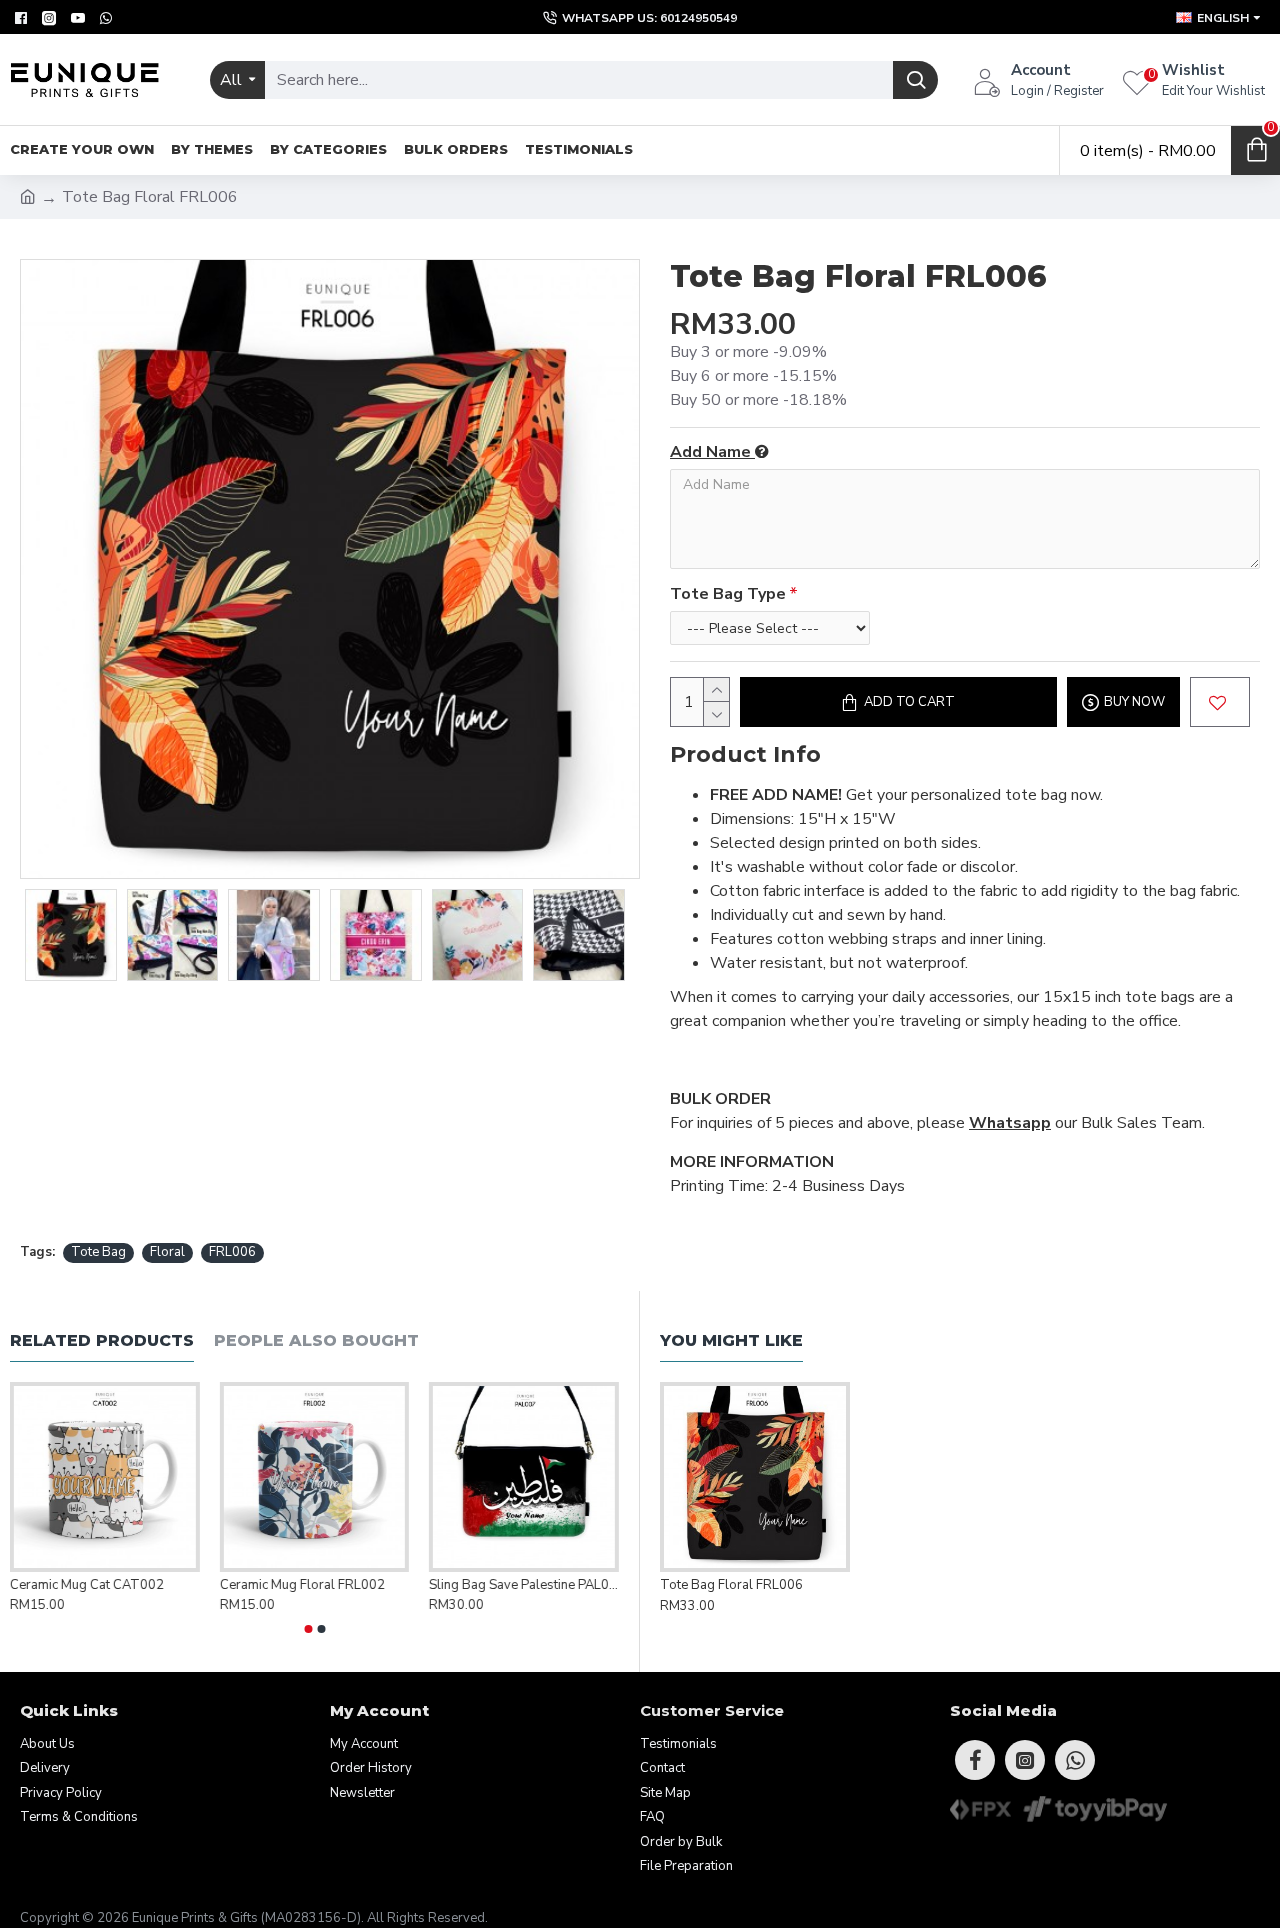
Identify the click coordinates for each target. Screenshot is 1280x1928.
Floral (167, 1252)
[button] (308, 1629)
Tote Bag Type (728, 594)
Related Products (102, 1340)
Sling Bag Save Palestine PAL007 (524, 1585)
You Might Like (731, 1340)
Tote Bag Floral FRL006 (731, 1585)
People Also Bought (316, 1340)
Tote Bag (98, 1252)
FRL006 (232, 1252)
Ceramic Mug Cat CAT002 (87, 1585)
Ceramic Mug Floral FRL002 (302, 1585)
